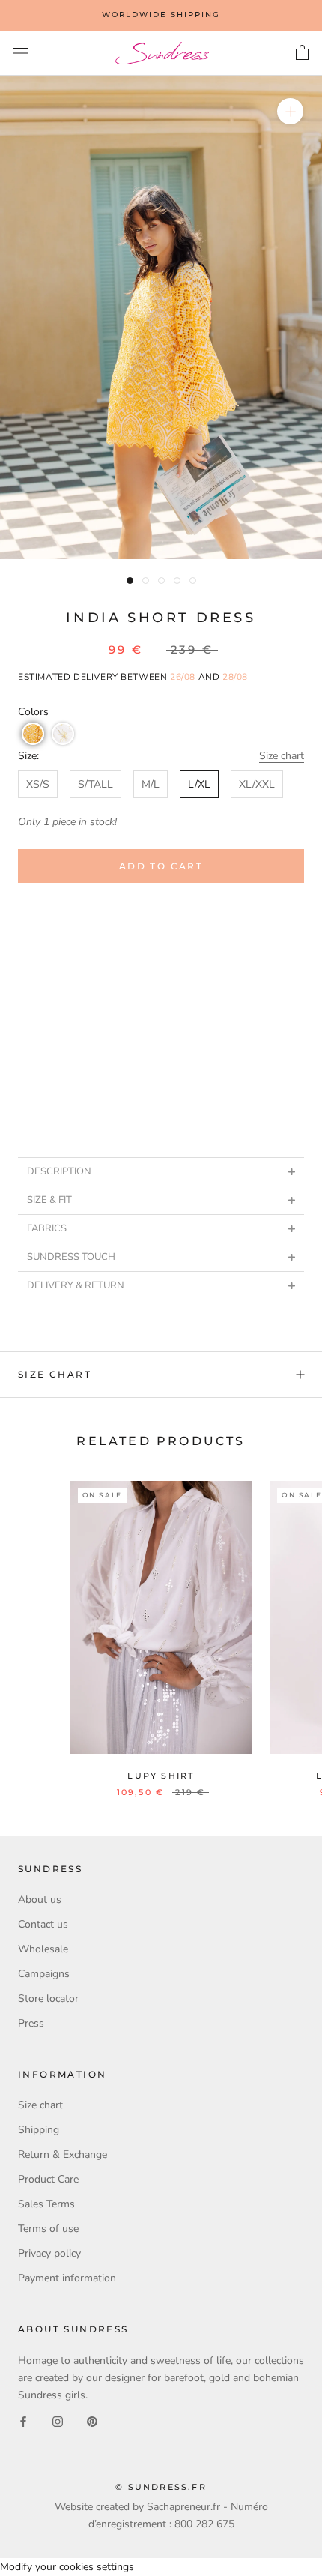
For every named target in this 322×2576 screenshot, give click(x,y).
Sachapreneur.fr (183, 2507)
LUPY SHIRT (161, 1776)
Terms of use (48, 2229)
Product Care (48, 2179)
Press (31, 2023)
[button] (33, 734)
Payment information (67, 2278)
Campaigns (44, 1974)
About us (40, 1900)
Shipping (39, 2130)
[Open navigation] (21, 54)
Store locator (48, 1999)
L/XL (199, 784)
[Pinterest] (92, 2420)
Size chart (282, 756)
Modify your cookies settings (67, 2567)
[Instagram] (58, 2420)
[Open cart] (302, 53)
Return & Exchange (63, 2154)
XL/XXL (257, 784)
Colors (33, 712)
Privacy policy (49, 2253)
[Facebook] (23, 2420)
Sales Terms (46, 2204)
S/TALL (95, 784)
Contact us (43, 1924)
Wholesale (43, 1949)
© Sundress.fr (161, 2487)
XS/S (38, 784)
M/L (151, 784)
